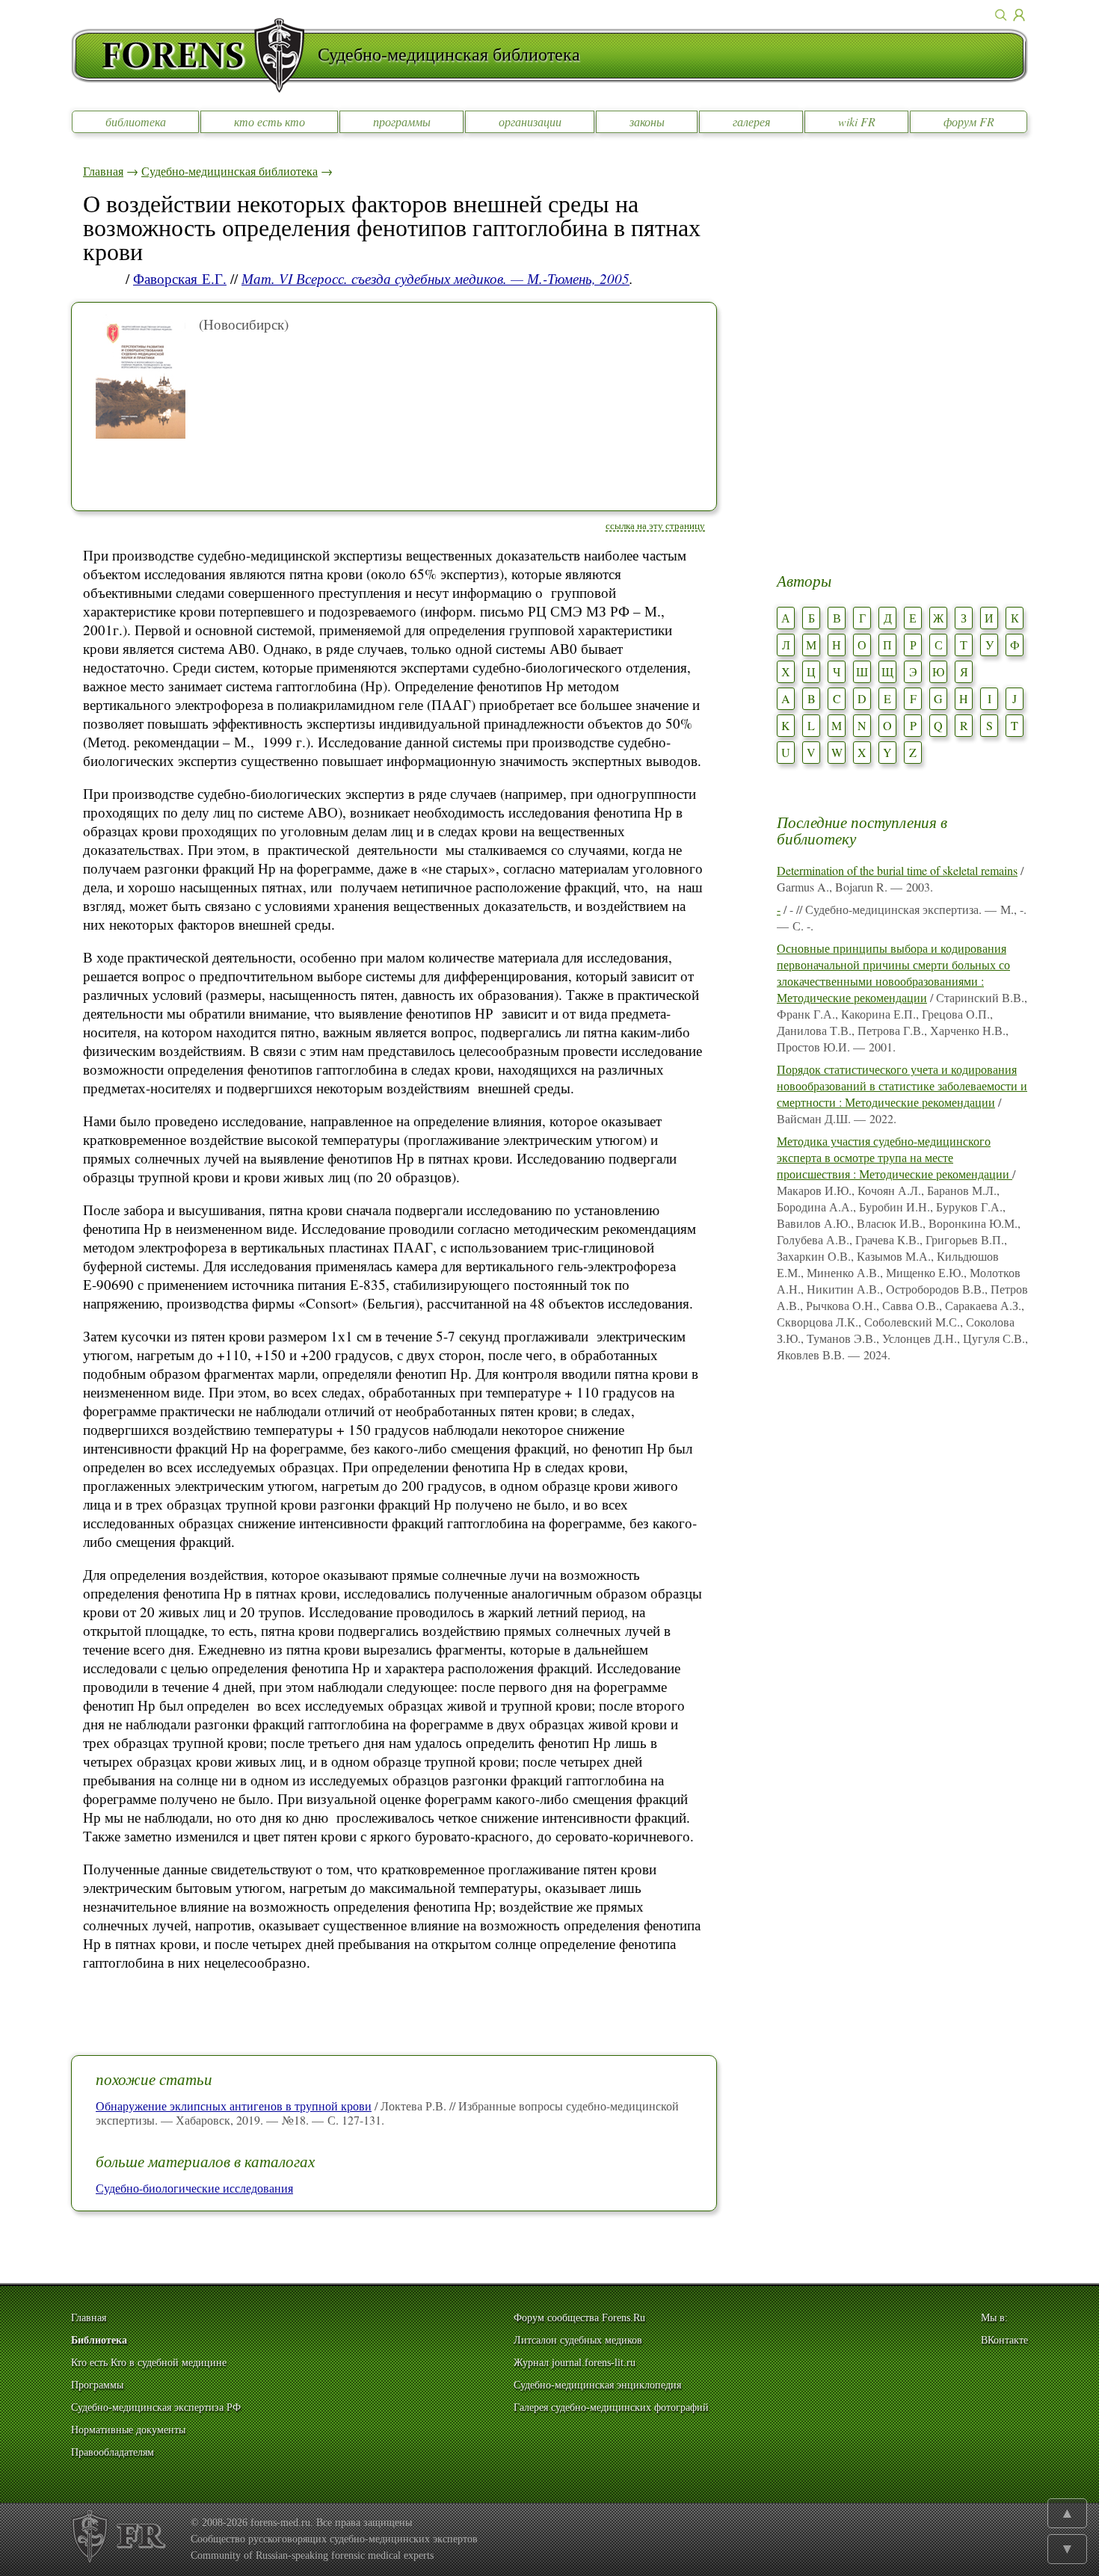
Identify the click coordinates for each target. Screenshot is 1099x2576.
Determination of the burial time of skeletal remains (897, 870)
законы (647, 121)
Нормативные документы (128, 2430)
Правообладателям (113, 2452)
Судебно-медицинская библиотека (230, 171)
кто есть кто (270, 121)
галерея (751, 121)
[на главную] (194, 55)
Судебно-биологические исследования (194, 2188)
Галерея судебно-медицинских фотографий (611, 2407)
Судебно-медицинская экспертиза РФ (156, 2407)
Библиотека (99, 2340)
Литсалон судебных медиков (578, 2340)
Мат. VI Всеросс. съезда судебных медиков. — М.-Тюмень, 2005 (435, 278)
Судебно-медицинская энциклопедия (597, 2385)
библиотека (136, 121)
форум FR (969, 121)
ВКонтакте (1004, 2340)
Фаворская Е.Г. (180, 278)
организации (530, 121)
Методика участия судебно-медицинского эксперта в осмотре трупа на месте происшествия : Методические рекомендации (895, 1157)
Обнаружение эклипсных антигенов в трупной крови (234, 2106)
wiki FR (857, 121)
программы (402, 121)
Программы (97, 2385)
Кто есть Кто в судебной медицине (149, 2363)
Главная (103, 171)
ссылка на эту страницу (655, 525)
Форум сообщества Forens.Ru (579, 2318)
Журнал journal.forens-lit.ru (575, 2363)
